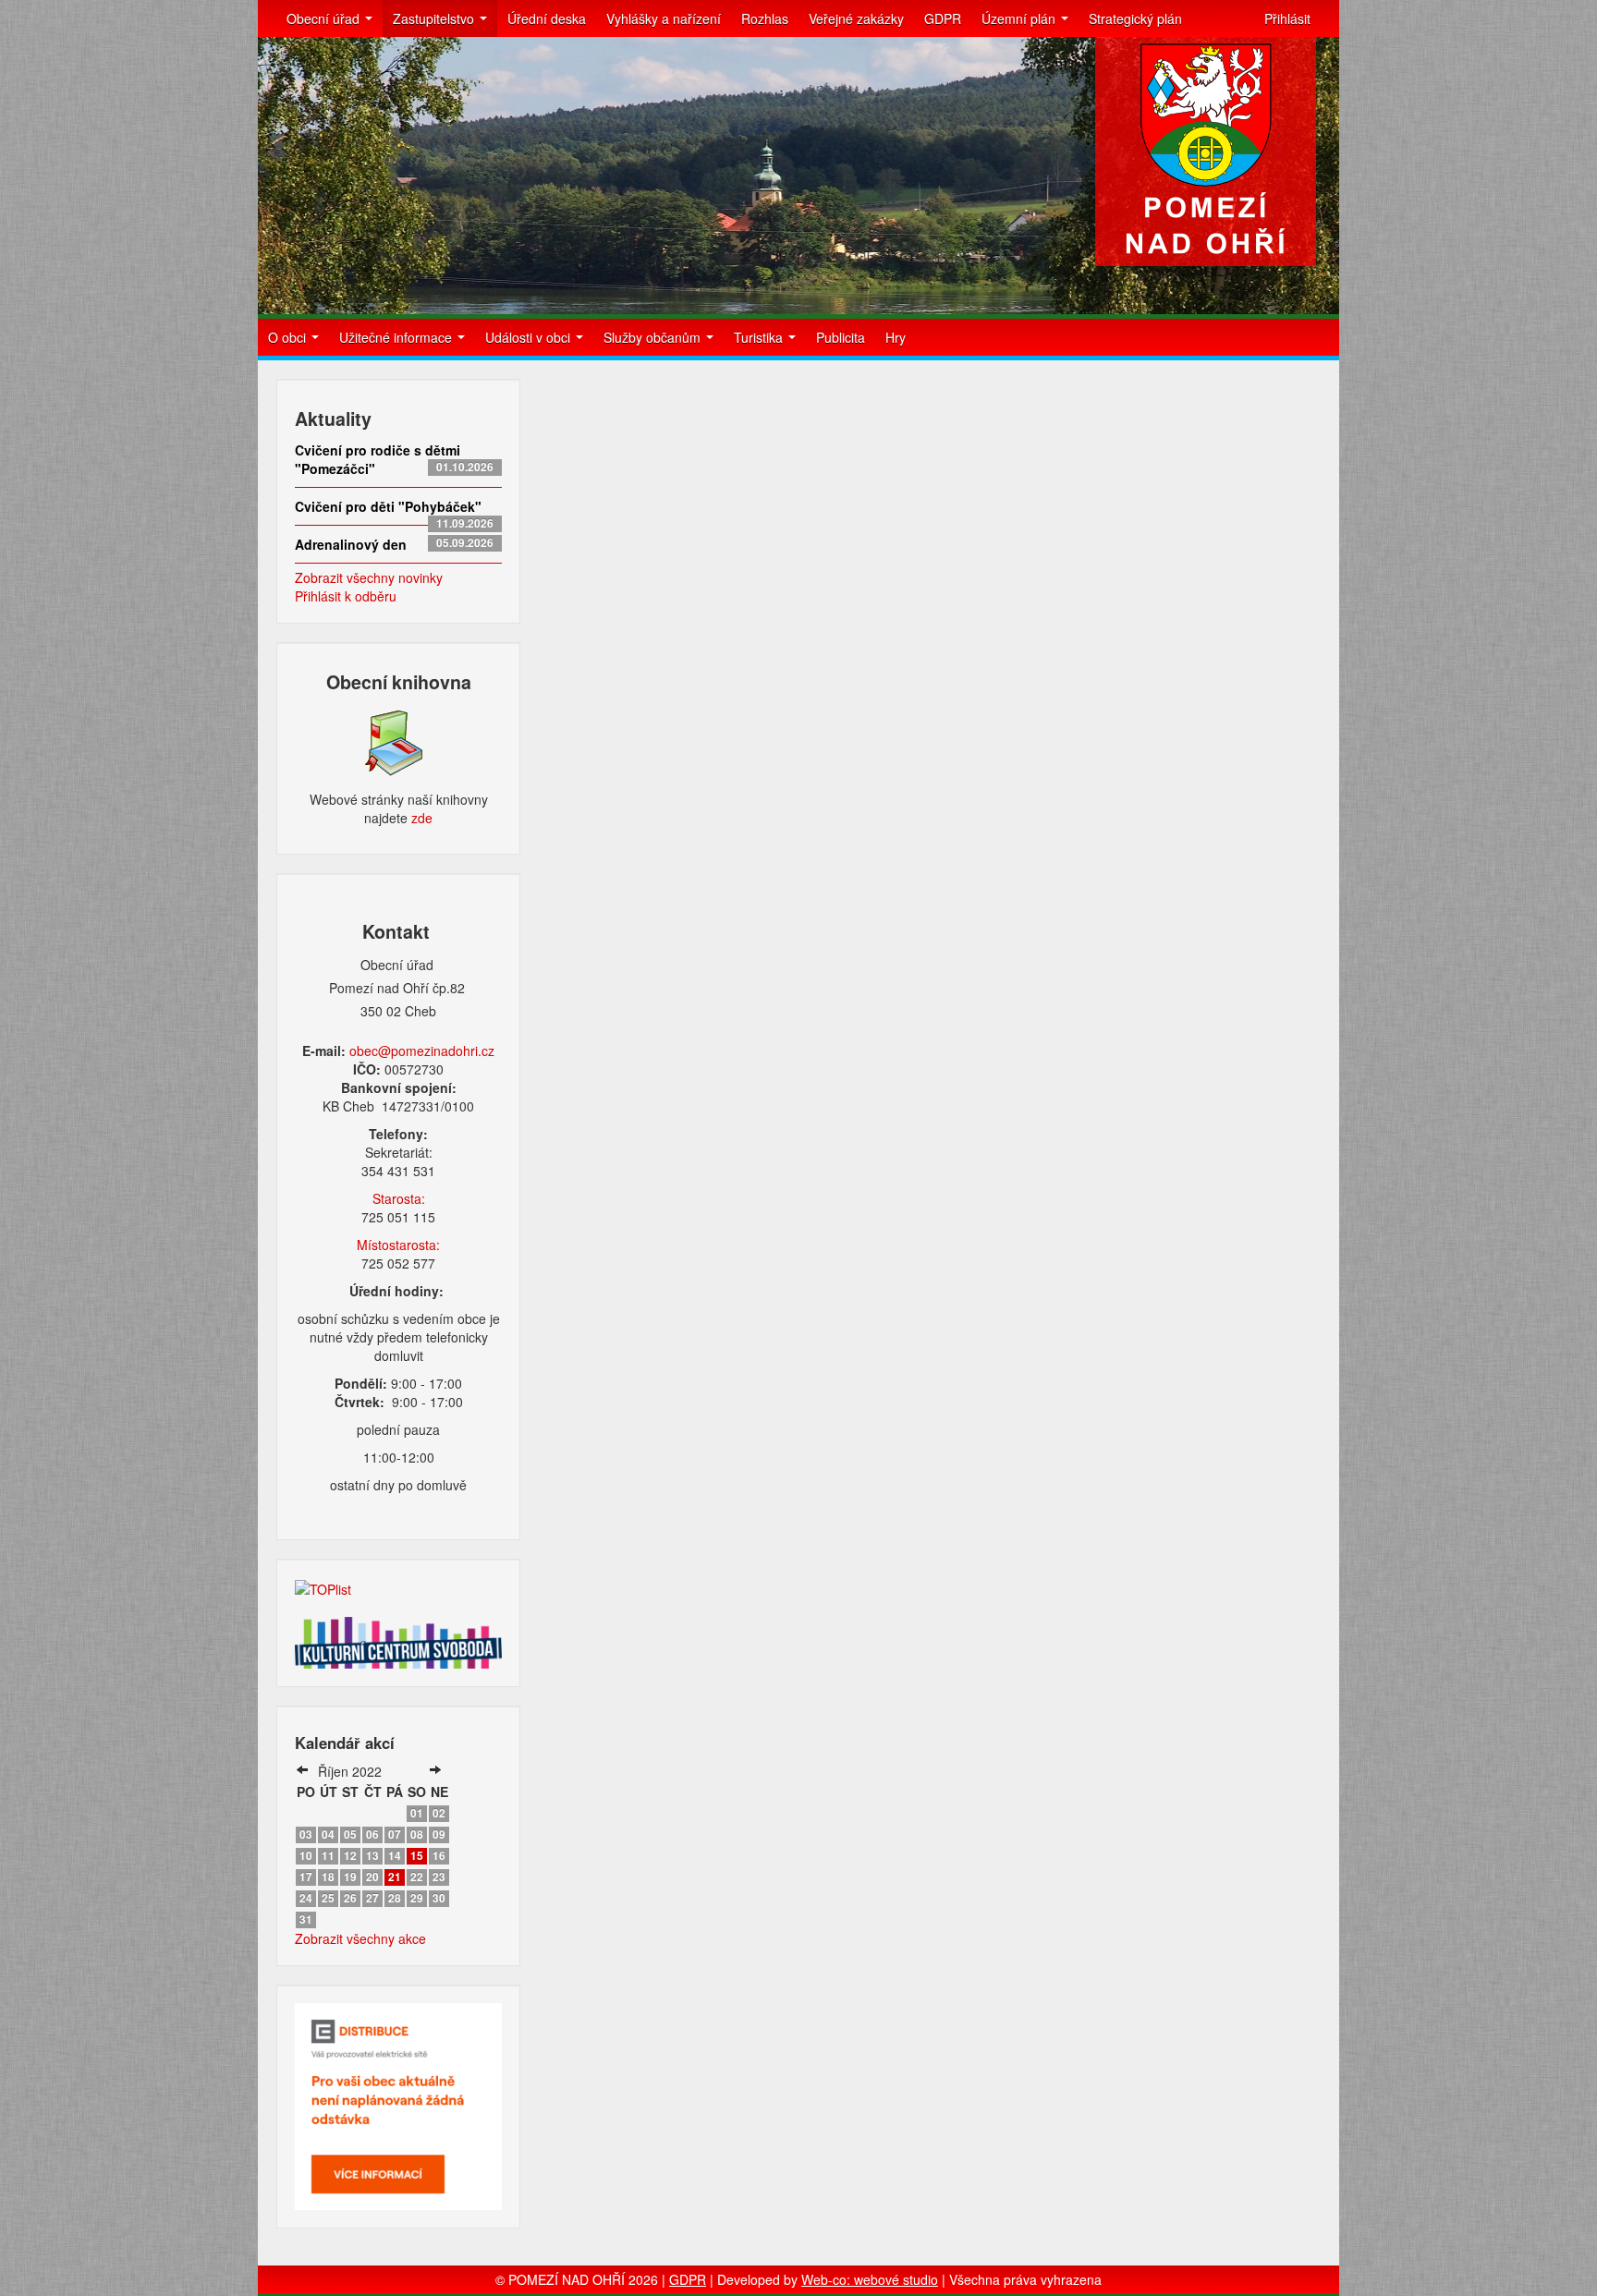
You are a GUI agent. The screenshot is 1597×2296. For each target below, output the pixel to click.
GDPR (943, 18)
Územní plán (1020, 18)
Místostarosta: (398, 1245)
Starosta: (399, 1198)
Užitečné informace (397, 337)
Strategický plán (1135, 18)
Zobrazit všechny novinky (369, 577)
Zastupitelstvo (435, 18)
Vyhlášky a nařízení (664, 18)
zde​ (422, 818)
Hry (896, 337)
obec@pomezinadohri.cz (422, 1051)
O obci (289, 337)
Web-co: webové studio (870, 2279)
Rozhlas (765, 18)
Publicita (841, 337)
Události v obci (530, 337)
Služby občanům (654, 337)
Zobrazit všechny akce (360, 1938)
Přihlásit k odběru (346, 596)
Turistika (760, 337)
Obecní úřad (325, 18)
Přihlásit (1287, 18)
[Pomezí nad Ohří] (1206, 152)
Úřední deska (547, 18)
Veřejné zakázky (856, 18)
